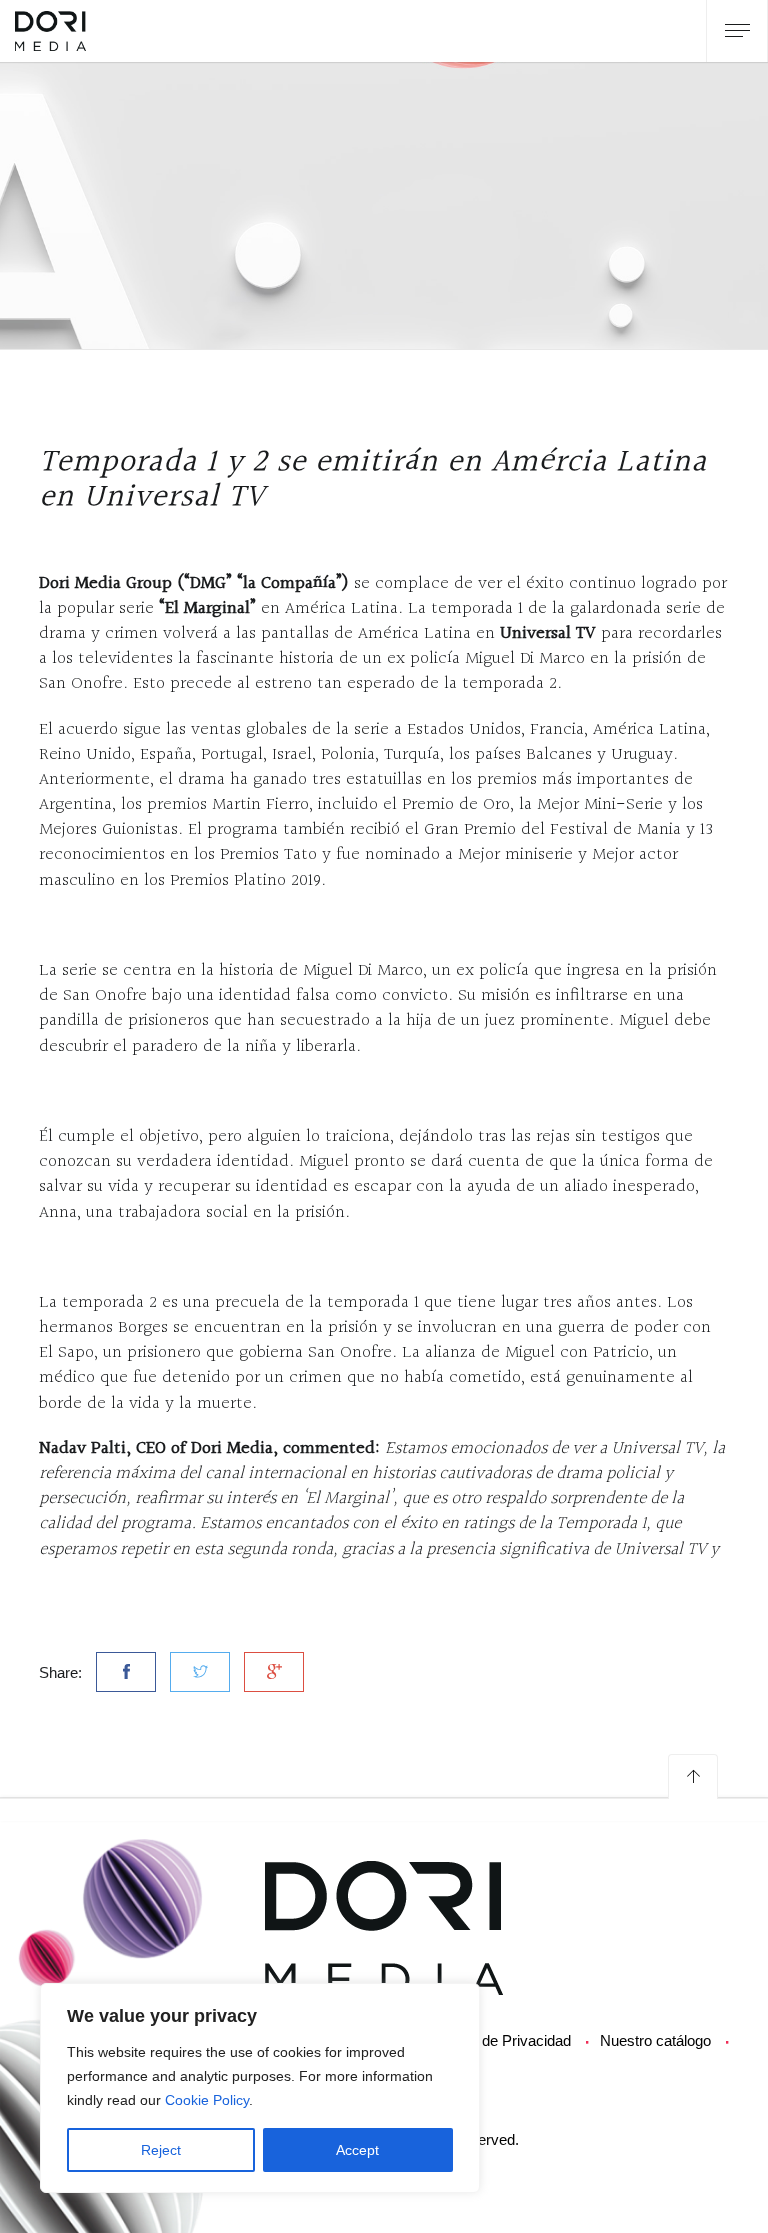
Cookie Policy (207, 2100)
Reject (161, 2150)
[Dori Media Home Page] (384, 1926)
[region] (260, 2088)
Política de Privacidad (500, 2040)
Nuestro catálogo (655, 2040)
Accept (357, 2150)
